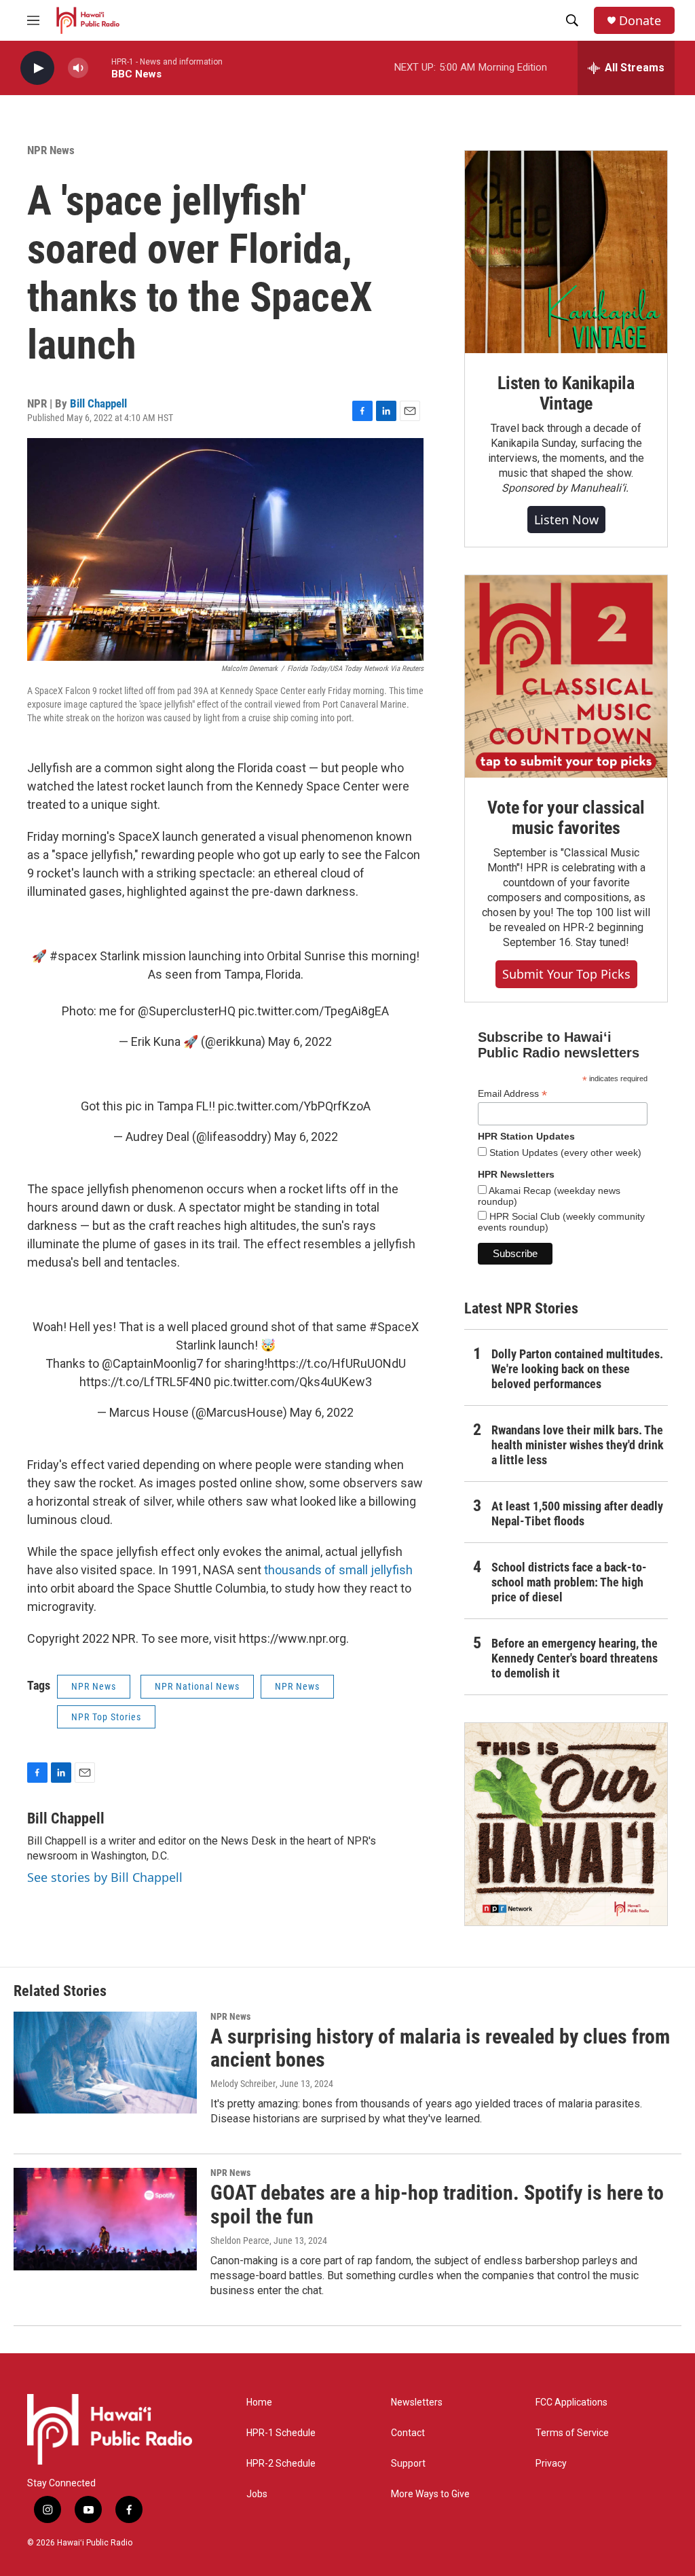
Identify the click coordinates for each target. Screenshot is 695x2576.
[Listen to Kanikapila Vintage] (566, 252)
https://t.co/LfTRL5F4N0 (145, 1382)
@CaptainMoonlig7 (152, 1363)
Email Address (512, 1094)
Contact (408, 2433)
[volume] (78, 68)
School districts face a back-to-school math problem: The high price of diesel (569, 1582)
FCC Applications (571, 2402)
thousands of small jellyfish (338, 1570)
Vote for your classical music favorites (566, 818)
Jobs (257, 2494)
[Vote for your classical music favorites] (566, 676)
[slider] (100, 68)
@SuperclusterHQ (187, 1011)
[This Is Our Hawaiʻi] (566, 1824)
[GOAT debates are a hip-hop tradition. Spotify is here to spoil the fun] (105, 2219)
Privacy (551, 2464)
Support (408, 2464)
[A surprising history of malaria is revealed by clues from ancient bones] (105, 2063)
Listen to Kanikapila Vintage (566, 393)
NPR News (51, 150)
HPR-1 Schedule (281, 2433)
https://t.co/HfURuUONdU (337, 1363)
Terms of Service (572, 2433)
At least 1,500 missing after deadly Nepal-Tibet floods (577, 1513)
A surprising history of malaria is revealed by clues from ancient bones (440, 2048)
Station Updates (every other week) (564, 1153)
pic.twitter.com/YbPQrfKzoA (294, 1106)
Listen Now (566, 520)
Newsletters (417, 2402)
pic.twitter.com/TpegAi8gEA (314, 1011)
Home (259, 2402)
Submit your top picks (566, 974)
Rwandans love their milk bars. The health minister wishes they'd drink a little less (578, 1445)
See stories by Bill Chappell (105, 1877)
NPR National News (197, 1686)
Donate (640, 21)
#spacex (73, 956)
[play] (37, 68)
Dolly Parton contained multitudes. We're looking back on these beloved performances (577, 1369)
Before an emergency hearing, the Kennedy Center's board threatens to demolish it (575, 1658)
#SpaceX (394, 1327)
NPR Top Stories (106, 1717)
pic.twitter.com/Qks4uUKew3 (293, 1382)
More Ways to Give (430, 2494)
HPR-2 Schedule (281, 2464)
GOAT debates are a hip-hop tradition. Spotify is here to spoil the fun (437, 2205)
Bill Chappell (98, 403)
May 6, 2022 (300, 1041)
